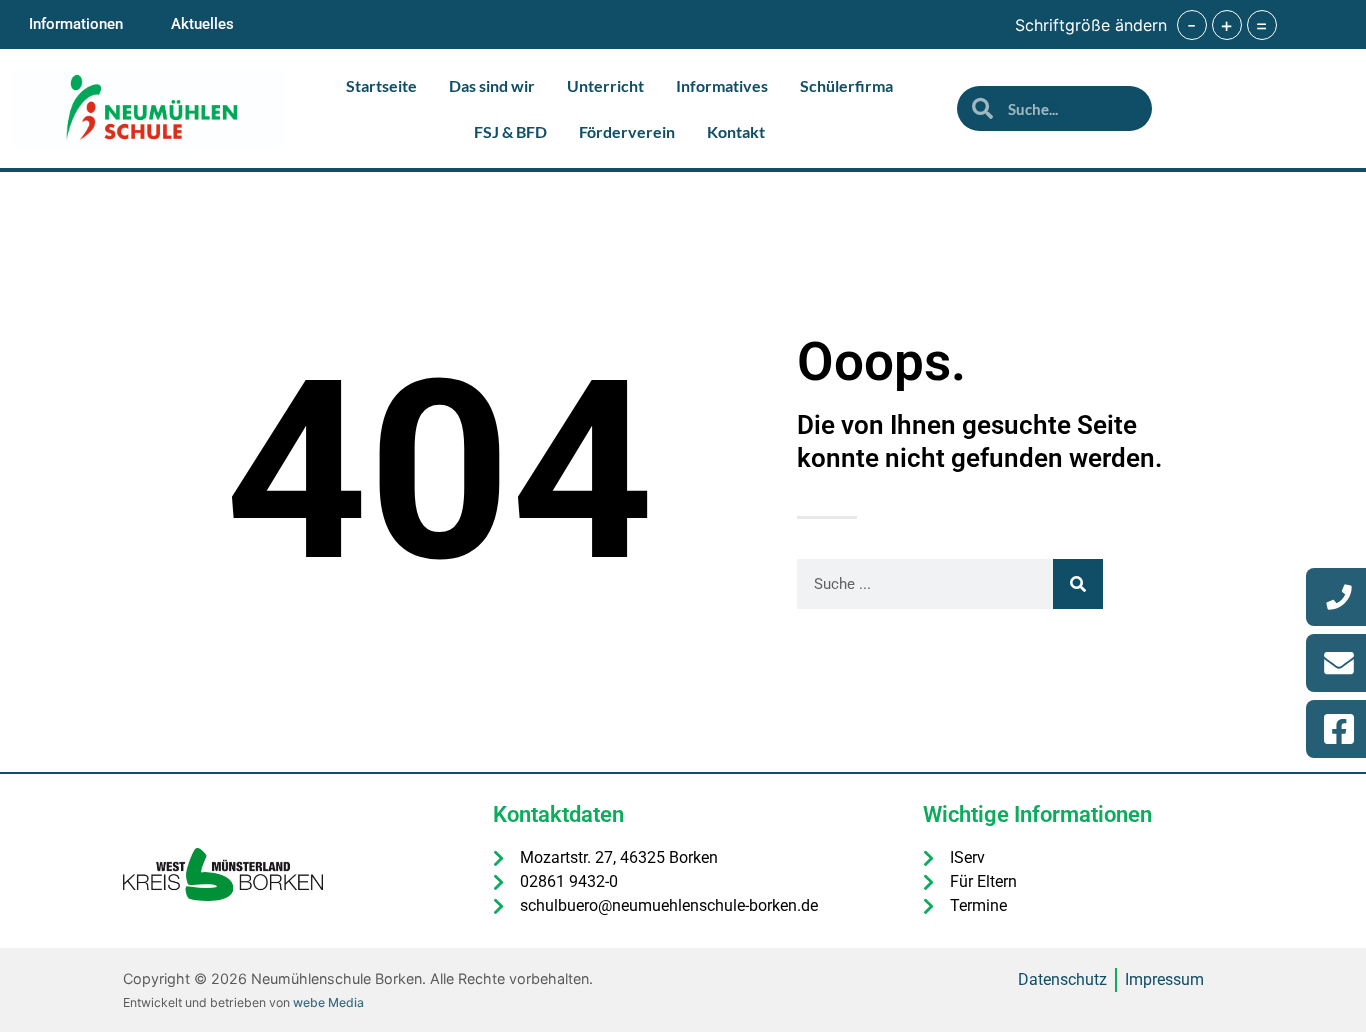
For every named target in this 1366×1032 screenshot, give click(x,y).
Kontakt (736, 131)
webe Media (328, 1002)
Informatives (722, 85)
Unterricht (605, 85)
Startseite (381, 85)
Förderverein (627, 131)
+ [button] (1226, 25)
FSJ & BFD (510, 131)
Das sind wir (492, 85)
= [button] (1261, 25)
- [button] (1191, 25)
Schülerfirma (846, 85)
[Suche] (1078, 584)
